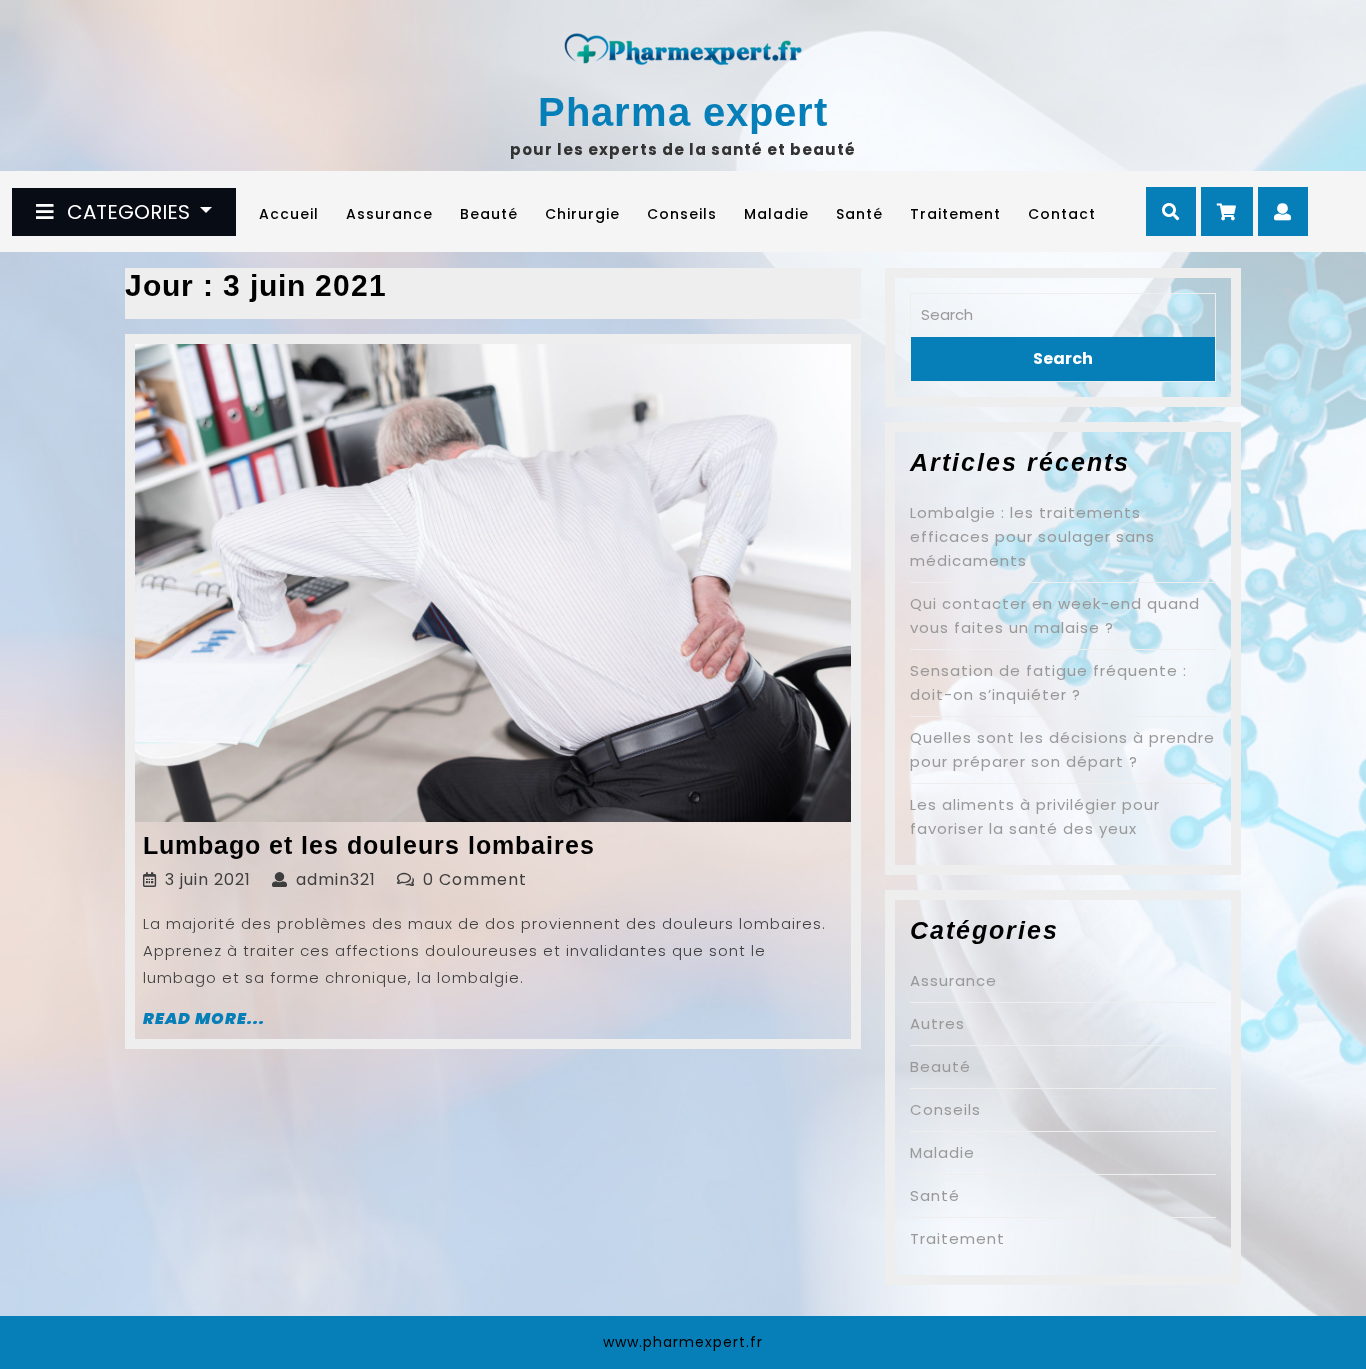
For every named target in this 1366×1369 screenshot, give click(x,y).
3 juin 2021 (208, 879)
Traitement (955, 214)
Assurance (389, 214)
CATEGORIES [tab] (128, 212)
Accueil (289, 214)
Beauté (489, 214)
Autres (937, 1023)
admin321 (336, 879)
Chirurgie (582, 214)
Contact (1062, 214)
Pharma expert (683, 112)
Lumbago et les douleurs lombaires (369, 845)
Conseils (682, 214)
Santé (859, 214)
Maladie (776, 214)
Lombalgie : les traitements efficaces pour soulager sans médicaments (1032, 536)
